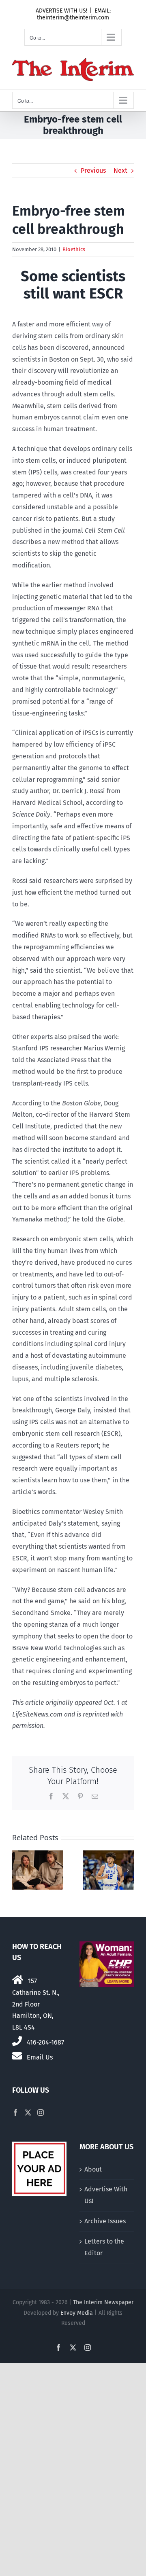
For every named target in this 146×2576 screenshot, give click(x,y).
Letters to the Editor (104, 2247)
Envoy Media (77, 2313)
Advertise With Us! (106, 2195)
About (93, 2169)
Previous (93, 170)
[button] (18, 1870)
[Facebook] (15, 2112)
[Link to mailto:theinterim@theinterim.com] (17, 2056)
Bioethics (74, 249)
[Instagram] (41, 2112)
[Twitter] (28, 2112)
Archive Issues (105, 2221)
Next (120, 170)
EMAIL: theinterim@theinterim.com (74, 14)
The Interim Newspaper (103, 2302)
